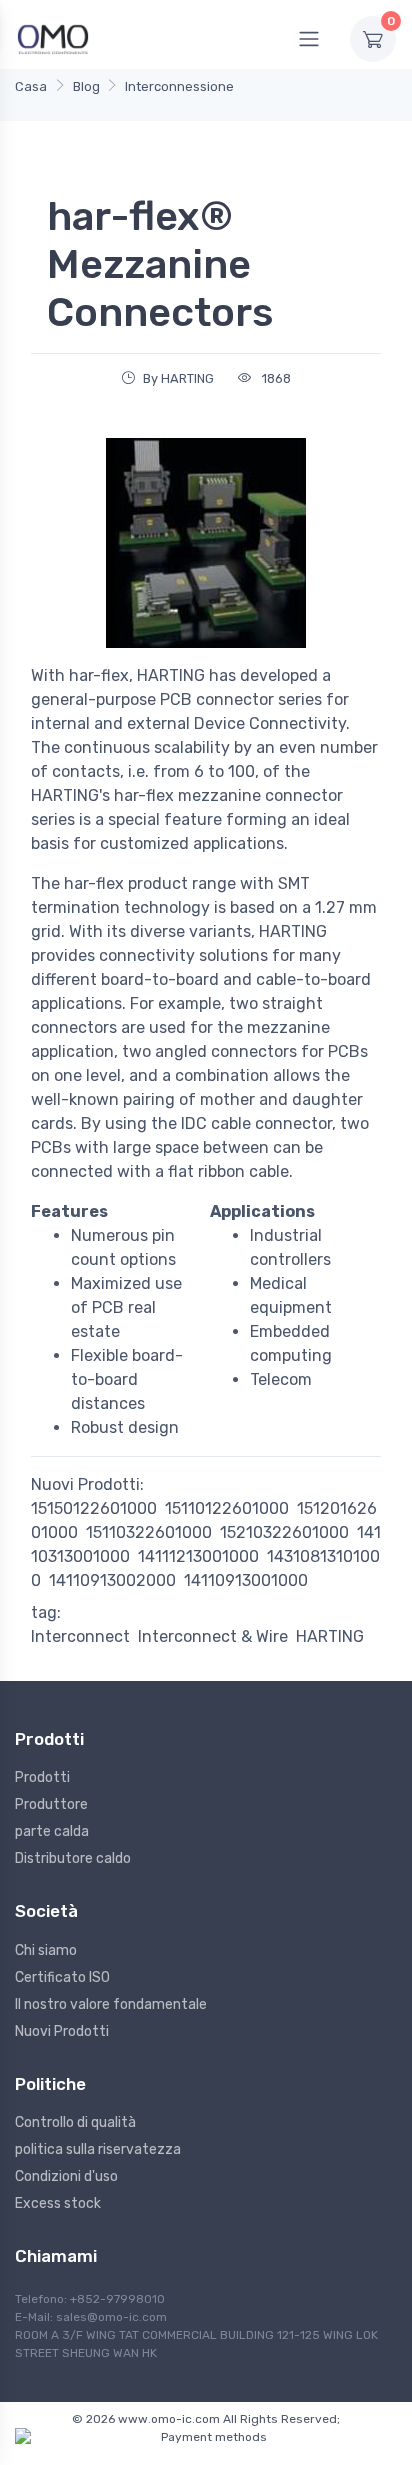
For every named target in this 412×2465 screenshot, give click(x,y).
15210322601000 (284, 1532)
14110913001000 (246, 1580)
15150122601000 (94, 1508)
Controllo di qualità (75, 2122)
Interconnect (80, 1636)
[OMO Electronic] (53, 38)
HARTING (330, 1636)
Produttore (51, 1804)
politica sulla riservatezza (98, 2149)
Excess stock (58, 2203)
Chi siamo (46, 1950)
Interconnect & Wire (213, 1636)
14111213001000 (198, 1556)
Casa (31, 86)
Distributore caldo (73, 1858)
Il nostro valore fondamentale (111, 2004)
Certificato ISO (62, 1977)
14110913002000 (112, 1580)
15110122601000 (227, 1508)
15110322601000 (149, 1532)
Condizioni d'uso (66, 2176)
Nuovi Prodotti (62, 2031)
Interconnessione (179, 86)
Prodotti (42, 1777)
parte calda (52, 1831)
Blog (86, 86)
